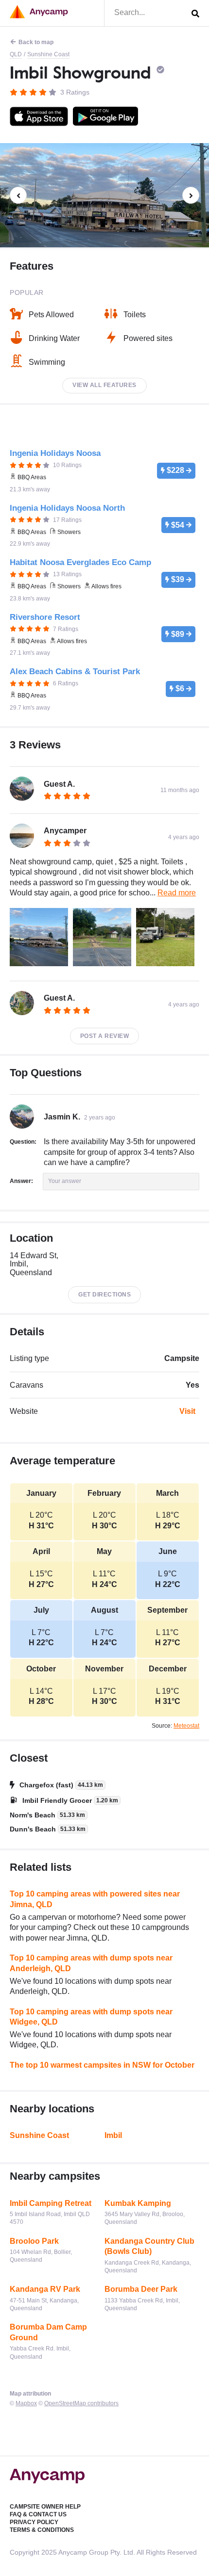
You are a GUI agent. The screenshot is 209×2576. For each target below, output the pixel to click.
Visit (187, 1411)
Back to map (36, 42)
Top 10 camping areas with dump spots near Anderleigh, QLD (91, 1963)
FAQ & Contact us (38, 2514)
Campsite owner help (45, 2507)
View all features (104, 385)
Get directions (104, 1295)
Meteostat (186, 1726)
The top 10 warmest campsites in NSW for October (102, 2065)
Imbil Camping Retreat (51, 2203)
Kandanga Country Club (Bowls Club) (149, 2246)
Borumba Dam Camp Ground (48, 2332)
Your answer (65, 1181)
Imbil (113, 2135)
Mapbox (26, 2403)
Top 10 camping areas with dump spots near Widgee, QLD (91, 2017)
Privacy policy (34, 2522)
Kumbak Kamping (138, 2203)
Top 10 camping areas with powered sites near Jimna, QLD (95, 1899)
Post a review (105, 1036)
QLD (16, 54)
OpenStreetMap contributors (81, 2403)
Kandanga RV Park (45, 2289)
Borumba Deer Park (141, 2289)
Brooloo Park (34, 2241)
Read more (177, 893)
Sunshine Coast (48, 54)
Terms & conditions (42, 2530)
